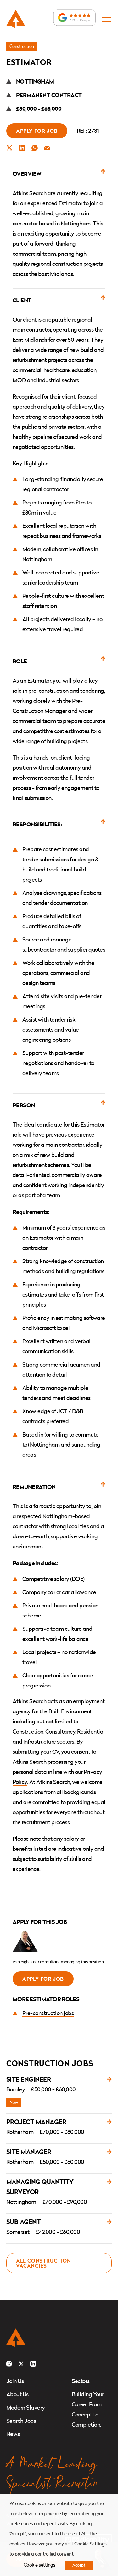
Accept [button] (79, 2565)
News (13, 2434)
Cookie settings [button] (39, 2565)
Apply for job (37, 131)
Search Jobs (21, 2421)
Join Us (15, 2381)
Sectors (81, 2381)
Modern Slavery (26, 2407)
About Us (17, 2394)
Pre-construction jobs (48, 2013)
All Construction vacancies (44, 2263)
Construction (22, 46)
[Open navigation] (107, 19)
